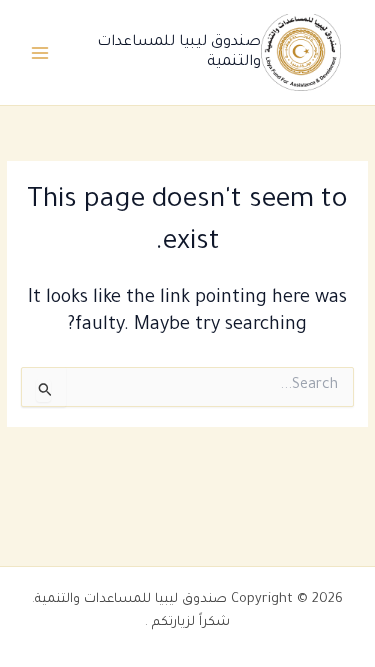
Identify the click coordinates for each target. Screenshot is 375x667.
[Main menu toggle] (40, 52)
